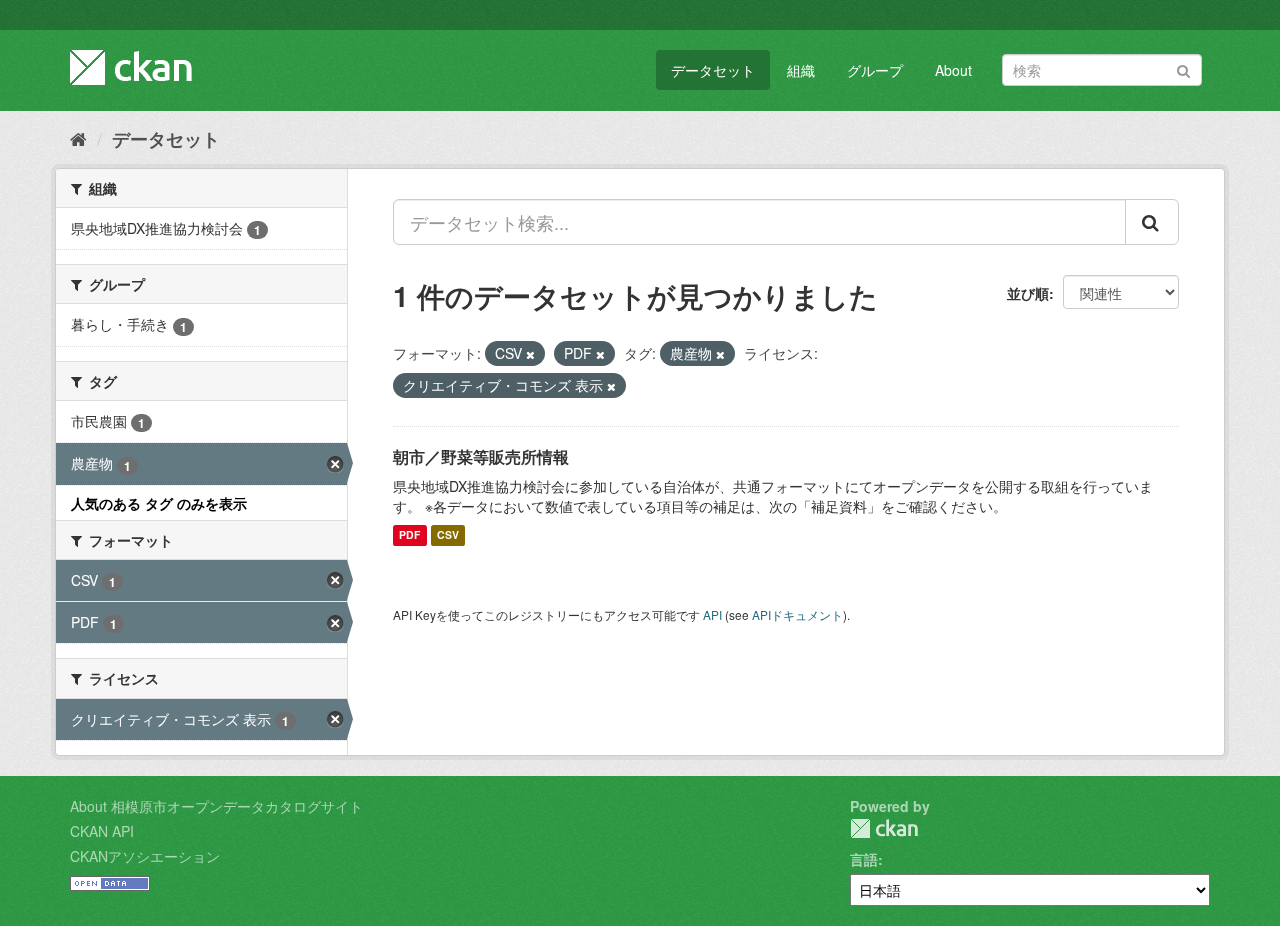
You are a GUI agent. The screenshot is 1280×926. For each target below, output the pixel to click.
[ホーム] (78, 138)
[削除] (530, 354)
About (953, 70)
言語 (864, 859)
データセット (713, 70)
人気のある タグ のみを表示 (159, 503)
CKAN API (102, 831)
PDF (409, 535)
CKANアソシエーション (145, 856)
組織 (801, 70)
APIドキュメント (797, 614)
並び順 (1028, 293)
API (712, 614)
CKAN (884, 828)
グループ (875, 70)
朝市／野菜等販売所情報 (481, 456)
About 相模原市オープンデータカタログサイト (216, 806)
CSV (448, 535)
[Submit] (1183, 68)
